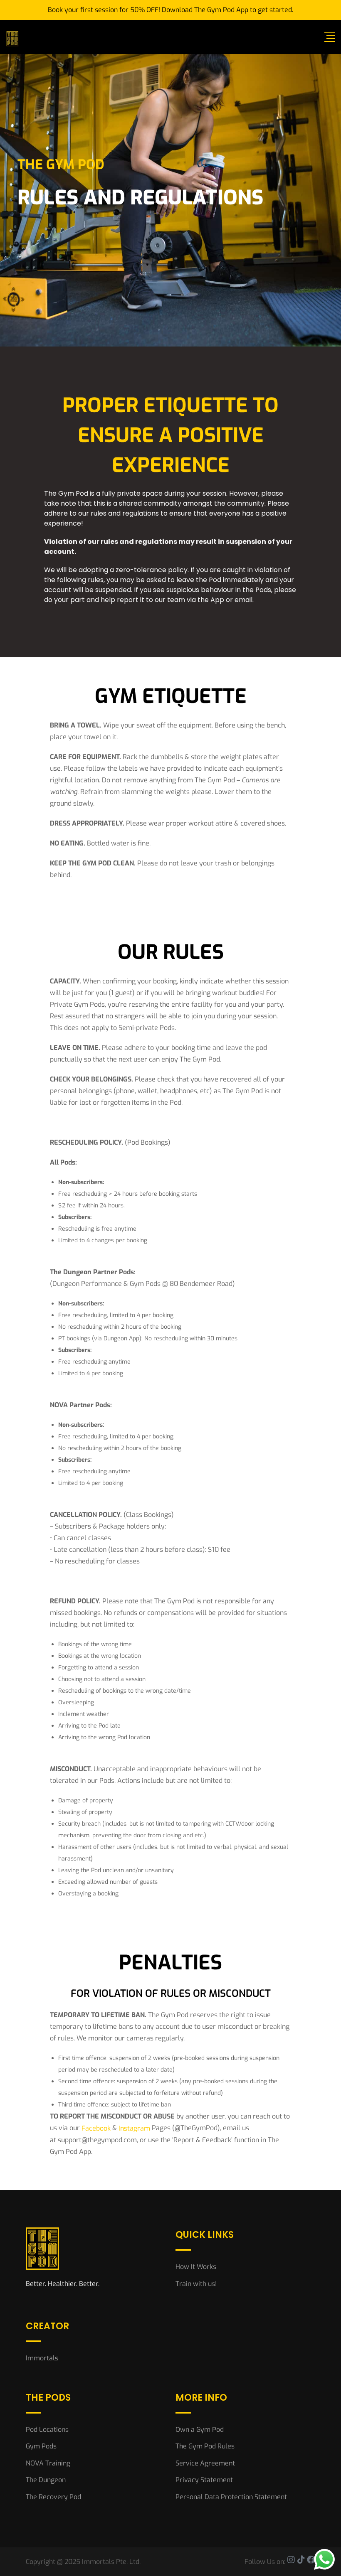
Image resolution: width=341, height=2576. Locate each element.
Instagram (134, 2128)
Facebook (96, 2128)
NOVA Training (48, 2463)
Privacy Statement (204, 2480)
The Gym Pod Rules (205, 2446)
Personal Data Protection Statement (231, 2497)
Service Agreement (205, 2463)
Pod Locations (47, 2430)
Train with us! (196, 2284)
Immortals (42, 2358)
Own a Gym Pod (200, 2430)
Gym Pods (41, 2446)
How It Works (196, 2267)
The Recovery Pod (53, 2497)
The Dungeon (46, 2480)
